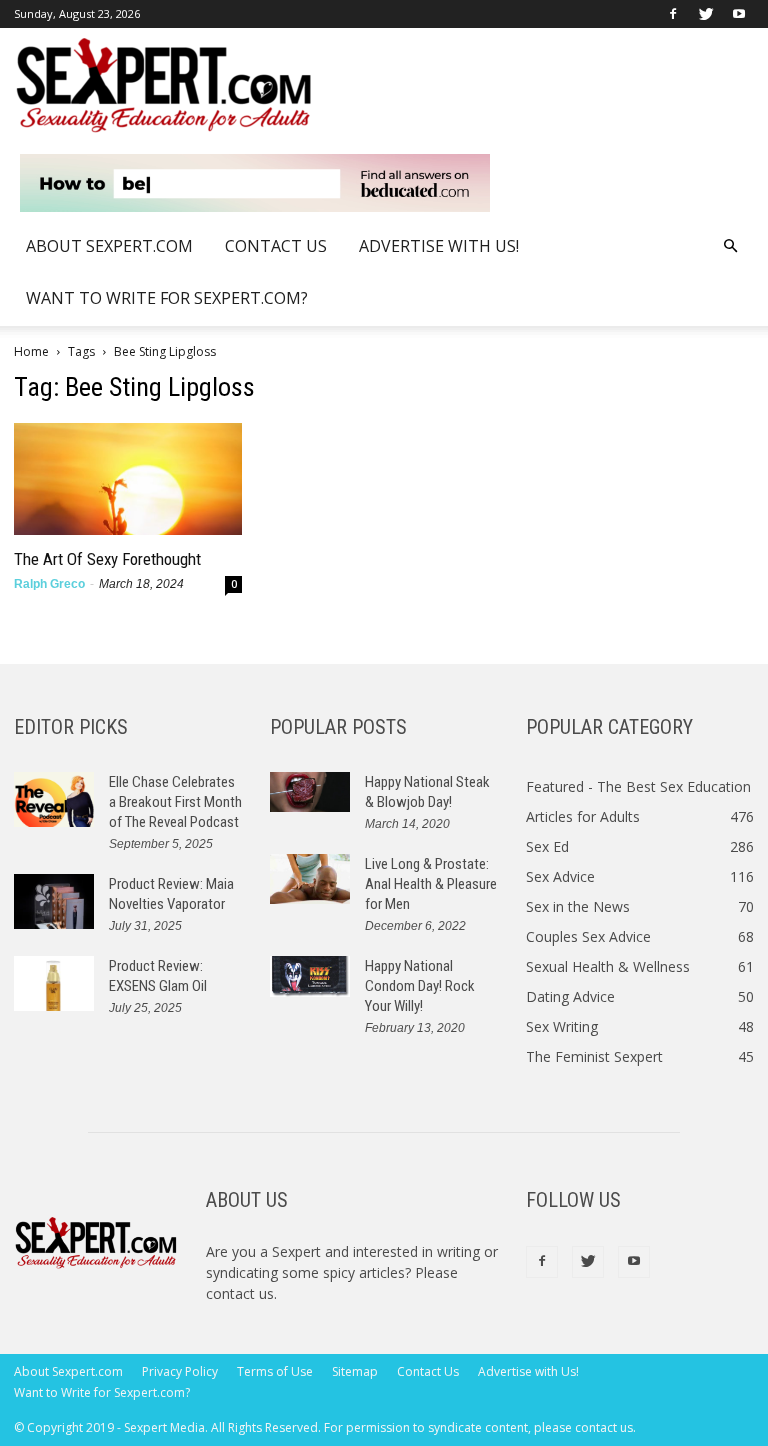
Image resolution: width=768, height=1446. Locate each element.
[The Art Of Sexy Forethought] (128, 479)
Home (31, 351)
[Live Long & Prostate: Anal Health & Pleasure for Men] (310, 879)
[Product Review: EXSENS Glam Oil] (54, 983)
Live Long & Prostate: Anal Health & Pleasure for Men (431, 884)
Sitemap (355, 1371)
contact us (240, 1293)
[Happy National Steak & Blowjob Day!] (310, 792)
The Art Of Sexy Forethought (107, 559)
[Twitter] (706, 14)
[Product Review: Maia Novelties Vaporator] (54, 901)
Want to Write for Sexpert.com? (167, 298)
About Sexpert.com (109, 246)
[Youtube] (739, 14)
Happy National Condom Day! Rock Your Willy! (420, 986)
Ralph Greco (49, 584)
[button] (730, 246)
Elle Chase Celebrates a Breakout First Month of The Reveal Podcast (175, 802)
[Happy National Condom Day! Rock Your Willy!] (310, 977)
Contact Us (276, 246)
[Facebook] (673, 14)
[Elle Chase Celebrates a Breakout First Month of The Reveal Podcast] (54, 799)
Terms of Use (275, 1371)
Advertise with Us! (439, 246)
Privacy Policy (180, 1371)
